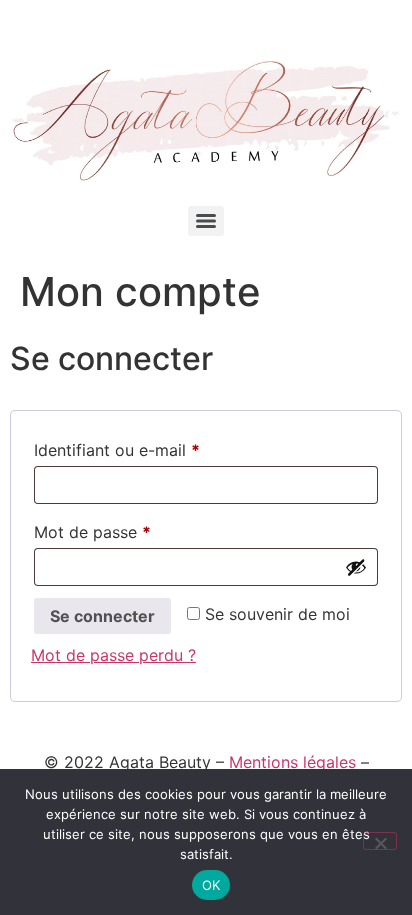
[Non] (380, 841)
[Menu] (206, 221)
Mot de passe (134, 531)
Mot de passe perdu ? (113, 655)
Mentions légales (292, 762)
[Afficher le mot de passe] (356, 567)
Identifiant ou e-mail (158, 449)
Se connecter (102, 616)
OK (211, 885)
